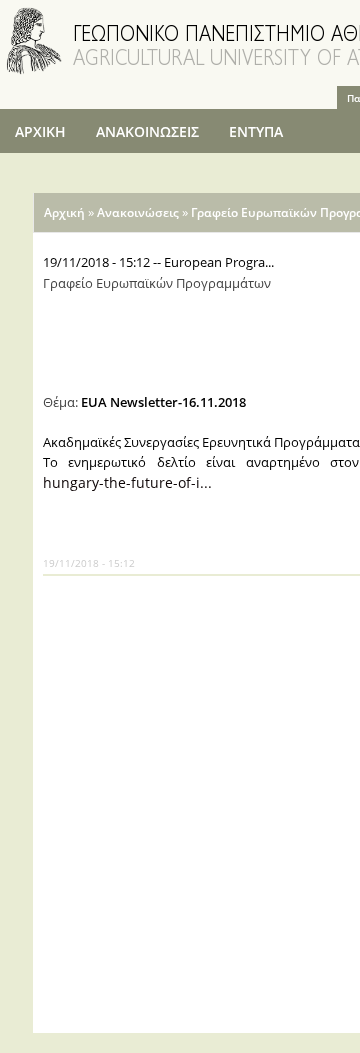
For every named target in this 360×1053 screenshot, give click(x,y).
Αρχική (64, 212)
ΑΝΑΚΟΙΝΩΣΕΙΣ (147, 131)
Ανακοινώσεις (138, 212)
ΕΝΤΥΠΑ (256, 131)
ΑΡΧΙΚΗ (40, 131)
